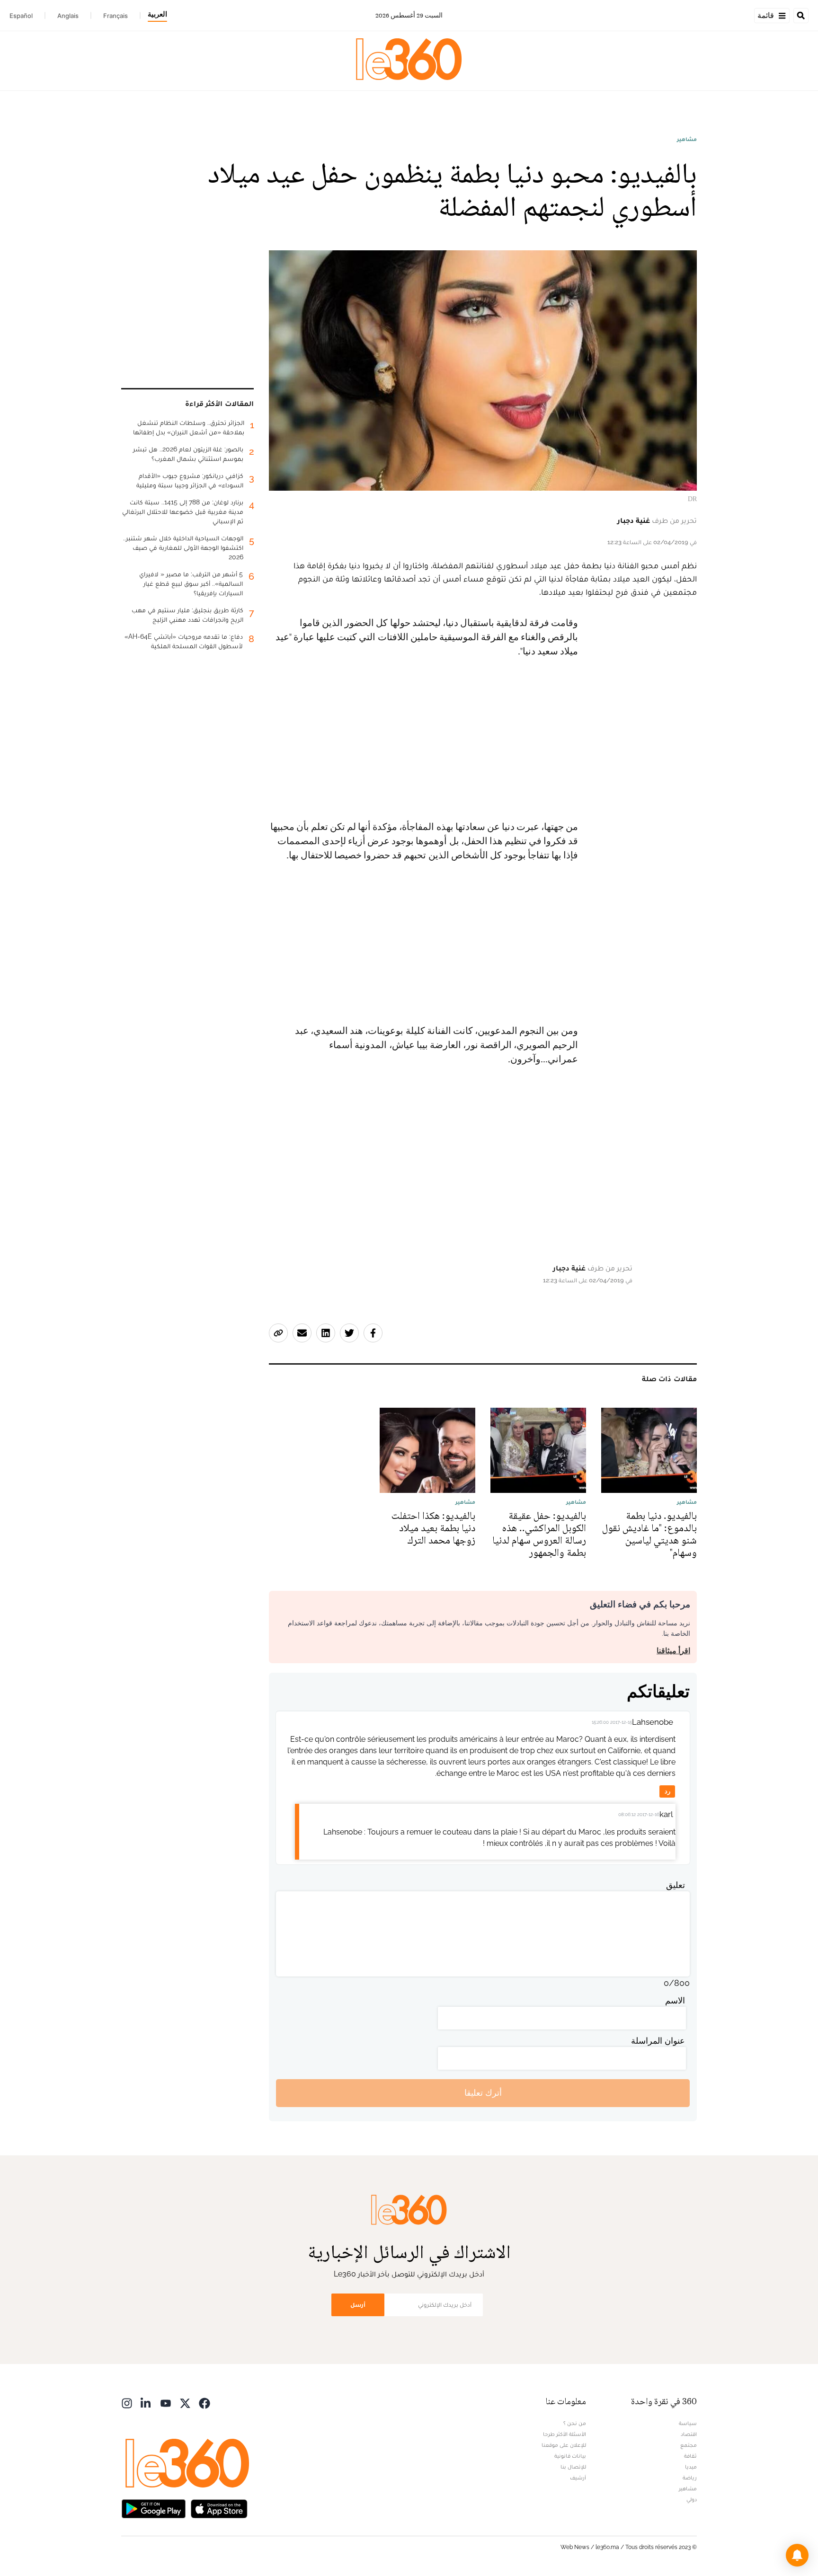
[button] (797, 2555)
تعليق (676, 1885)
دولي (692, 2499)
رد (667, 1791)
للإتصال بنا (573, 2467)
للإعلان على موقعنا (564, 2445)
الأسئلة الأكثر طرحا (565, 2434)
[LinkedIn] (146, 2403)
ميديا (691, 2467)
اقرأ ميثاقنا (673, 1651)
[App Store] (219, 2508)
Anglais (68, 16)
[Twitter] (185, 2403)
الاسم (675, 2000)
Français (116, 16)
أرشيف (578, 2478)
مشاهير (687, 139)
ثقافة (690, 2456)
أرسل (358, 2305)
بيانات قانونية (570, 2456)
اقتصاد (689, 2434)
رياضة (690, 2478)
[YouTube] (166, 2403)
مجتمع (689, 2445)
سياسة (688, 2423)
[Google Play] (153, 2508)
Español (21, 16)
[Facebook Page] (204, 2403)
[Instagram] (127, 2403)
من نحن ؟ (575, 2423)
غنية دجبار (634, 520)
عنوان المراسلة (658, 2041)
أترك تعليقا (483, 2093)
